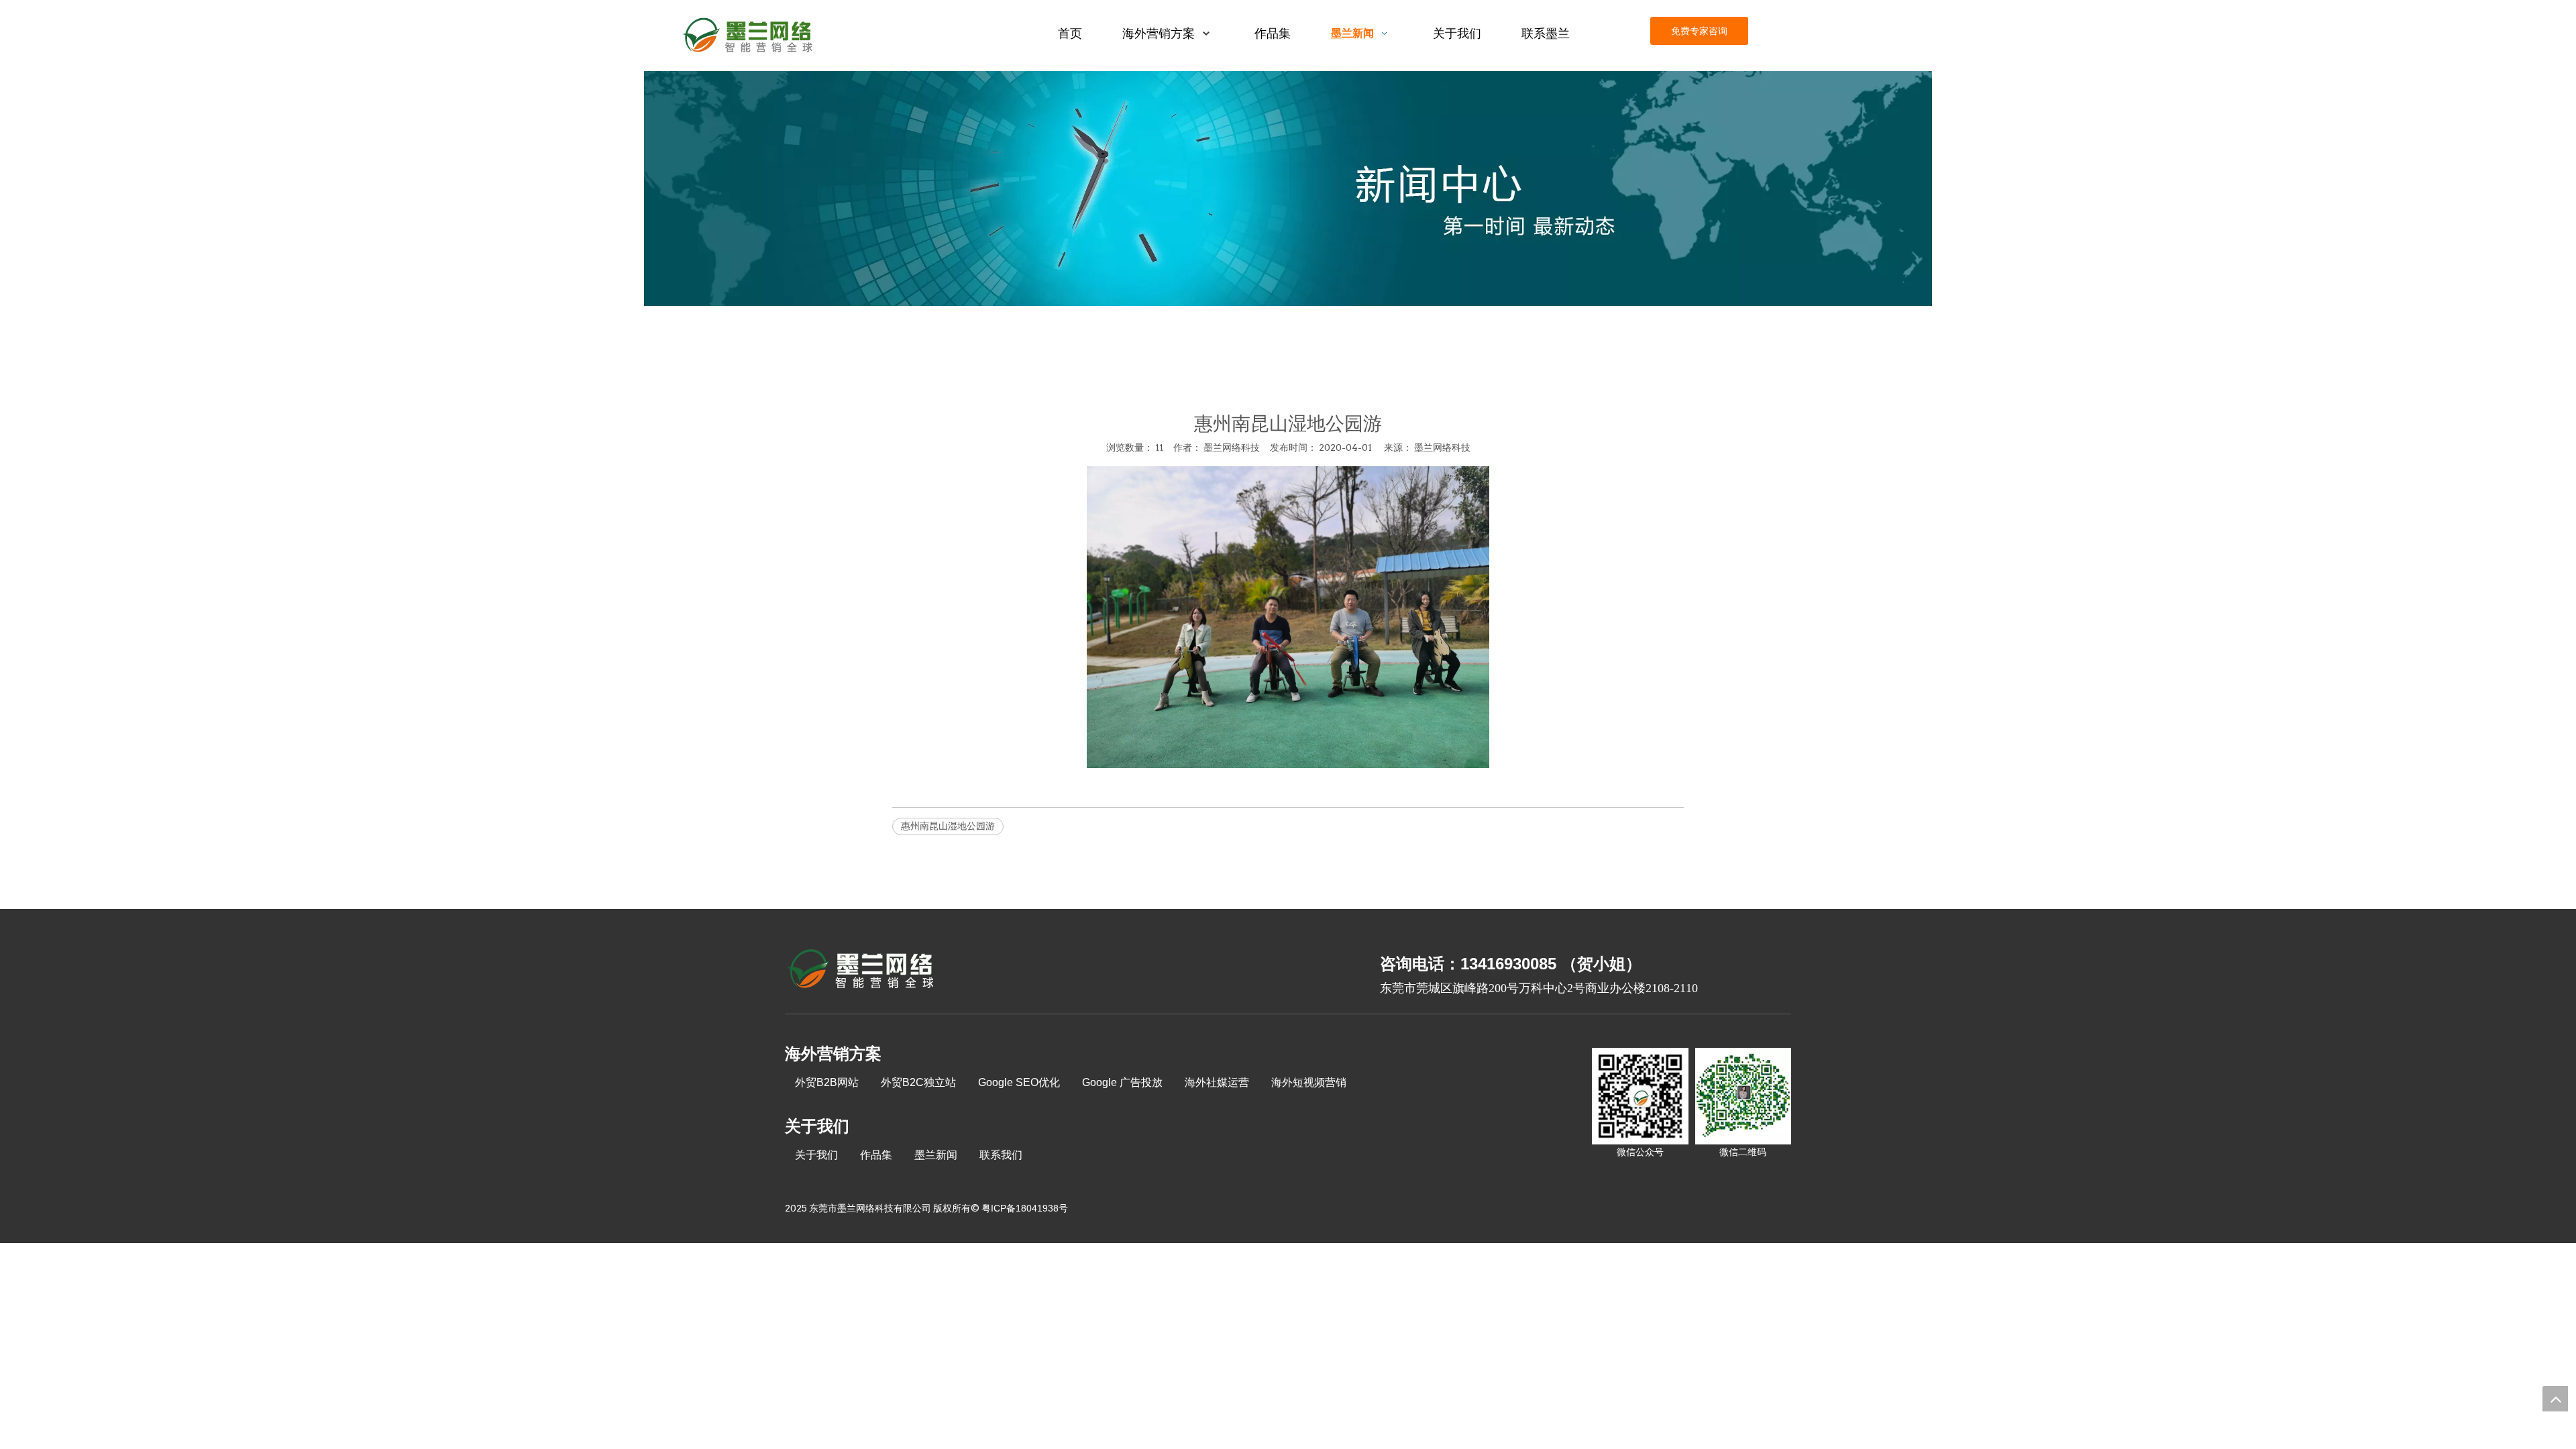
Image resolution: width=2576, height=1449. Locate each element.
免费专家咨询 (1699, 31)
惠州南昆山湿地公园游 (948, 826)
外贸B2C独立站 (918, 1082)
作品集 (876, 1155)
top (2555, 1399)
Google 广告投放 (1122, 1082)
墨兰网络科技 (1442, 447)
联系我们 (1001, 1155)
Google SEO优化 (1019, 1082)
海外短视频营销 (1309, 1082)
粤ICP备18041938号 (1025, 1208)
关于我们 (816, 1155)
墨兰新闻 (936, 1155)
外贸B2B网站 (827, 1082)
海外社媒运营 (1217, 1082)
